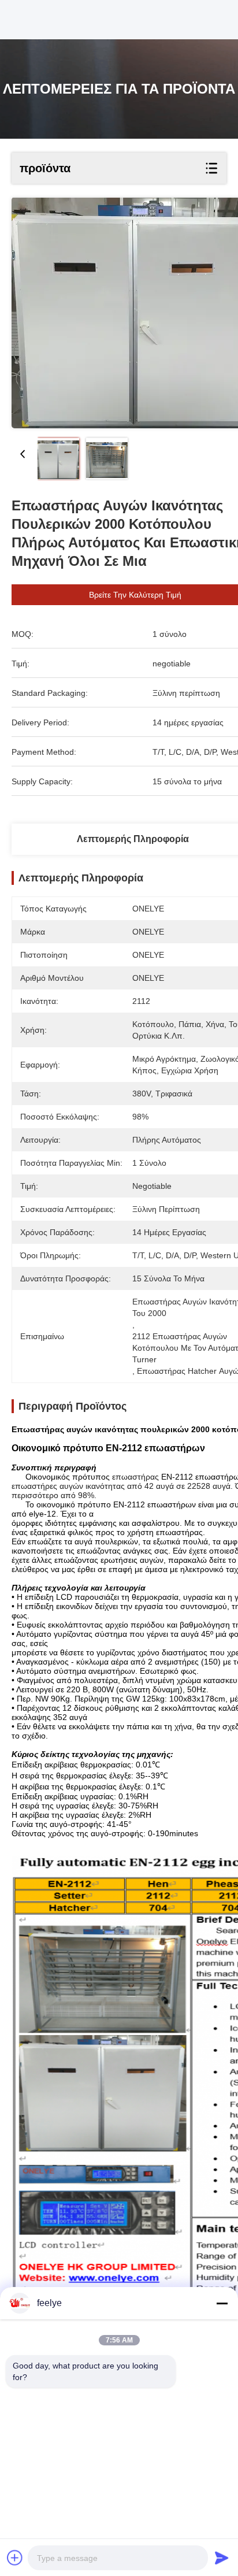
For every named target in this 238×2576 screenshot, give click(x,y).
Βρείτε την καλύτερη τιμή (135, 595)
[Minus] (222, 2303)
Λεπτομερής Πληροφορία (133, 839)
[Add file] (15, 2558)
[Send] (222, 2558)
